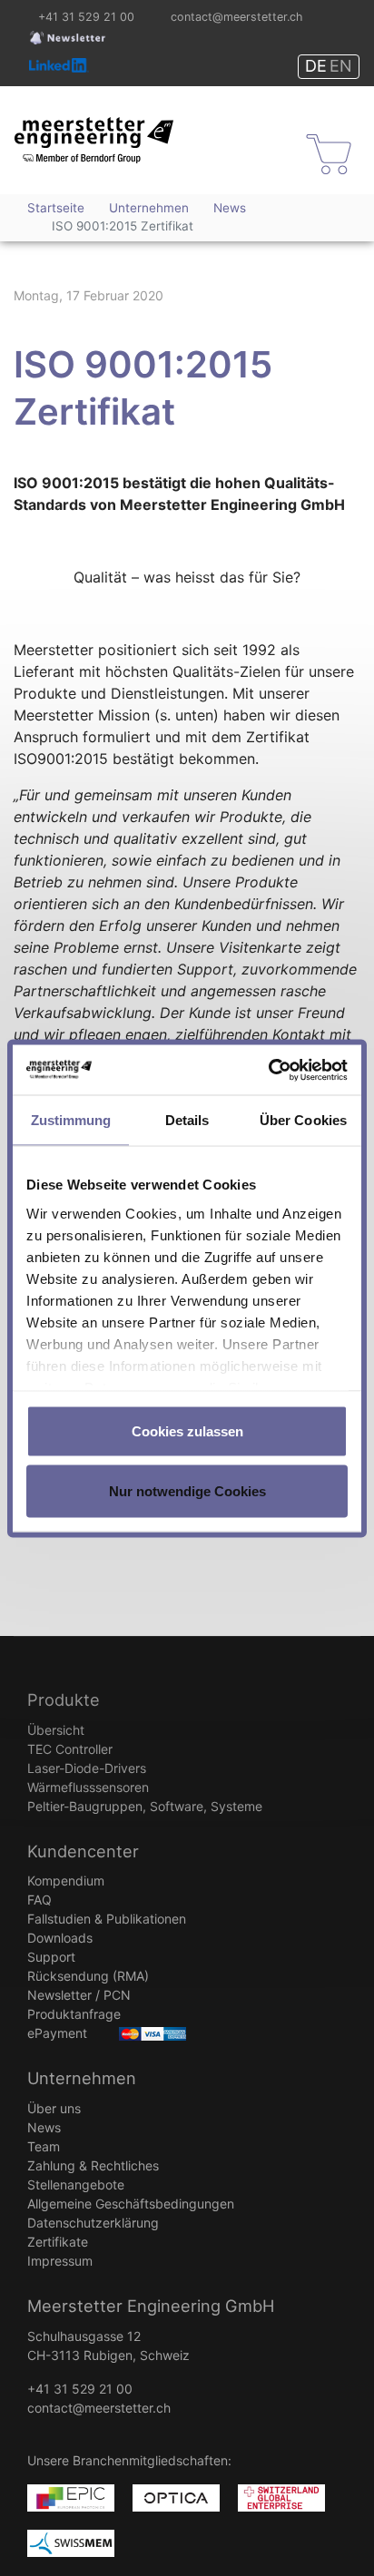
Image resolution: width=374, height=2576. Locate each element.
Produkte (64, 1699)
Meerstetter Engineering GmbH (79, 126)
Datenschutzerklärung (93, 2223)
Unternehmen (82, 2078)
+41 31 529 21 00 (86, 17)
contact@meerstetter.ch (236, 17)
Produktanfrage (74, 2014)
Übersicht (56, 1730)
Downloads (60, 1938)
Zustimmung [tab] (71, 1120)
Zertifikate (58, 2242)
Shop (318, 138)
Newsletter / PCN (79, 1995)
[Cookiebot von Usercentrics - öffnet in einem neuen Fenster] (268, 1070)
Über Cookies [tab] (303, 1120)
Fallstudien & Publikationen (107, 1919)
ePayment (57, 2033)
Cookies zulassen (187, 1431)
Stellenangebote (76, 2184)
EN (341, 66)
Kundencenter (83, 1851)
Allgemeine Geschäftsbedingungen (131, 2204)
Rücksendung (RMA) (88, 1976)
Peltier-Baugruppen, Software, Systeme (145, 1806)
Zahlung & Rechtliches (93, 2165)
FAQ (39, 1900)
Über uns (54, 2108)
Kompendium (66, 1881)
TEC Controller (70, 1749)
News (44, 2127)
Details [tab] (187, 1120)
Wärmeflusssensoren (88, 1787)
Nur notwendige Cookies (187, 1490)
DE (316, 66)
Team (44, 2146)
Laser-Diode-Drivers (87, 1768)
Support (51, 1957)
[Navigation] (256, 154)
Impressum (60, 2261)
